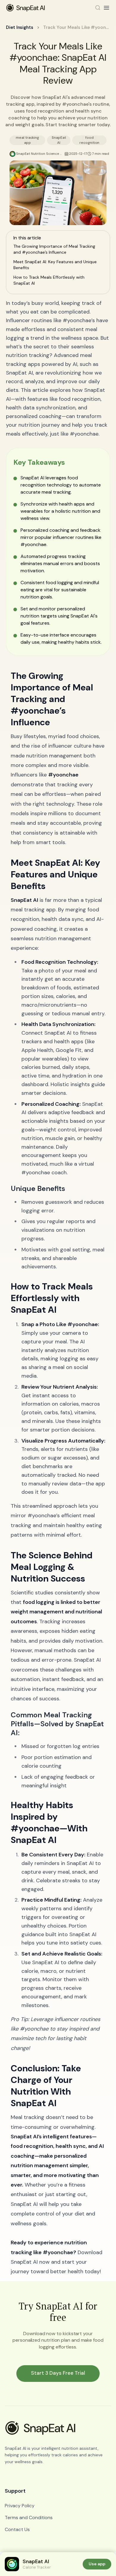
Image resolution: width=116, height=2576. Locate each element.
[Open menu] (106, 8)
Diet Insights (20, 27)
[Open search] (98, 8)
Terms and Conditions (29, 2517)
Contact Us (17, 2529)
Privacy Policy (20, 2506)
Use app (97, 2564)
